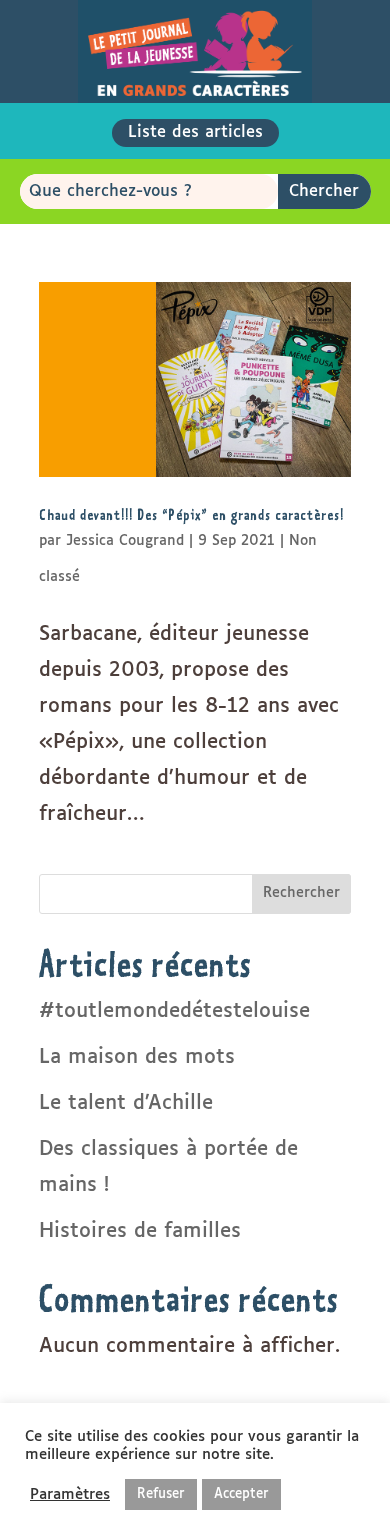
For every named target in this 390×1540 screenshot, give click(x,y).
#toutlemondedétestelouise (174, 1011)
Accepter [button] (241, 1494)
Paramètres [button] (70, 1494)
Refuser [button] (161, 1494)
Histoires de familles (140, 1231)
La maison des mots (137, 1057)
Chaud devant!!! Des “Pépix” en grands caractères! (191, 514)
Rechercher (301, 893)
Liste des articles (195, 132)
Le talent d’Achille (126, 1103)
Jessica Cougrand (125, 541)
